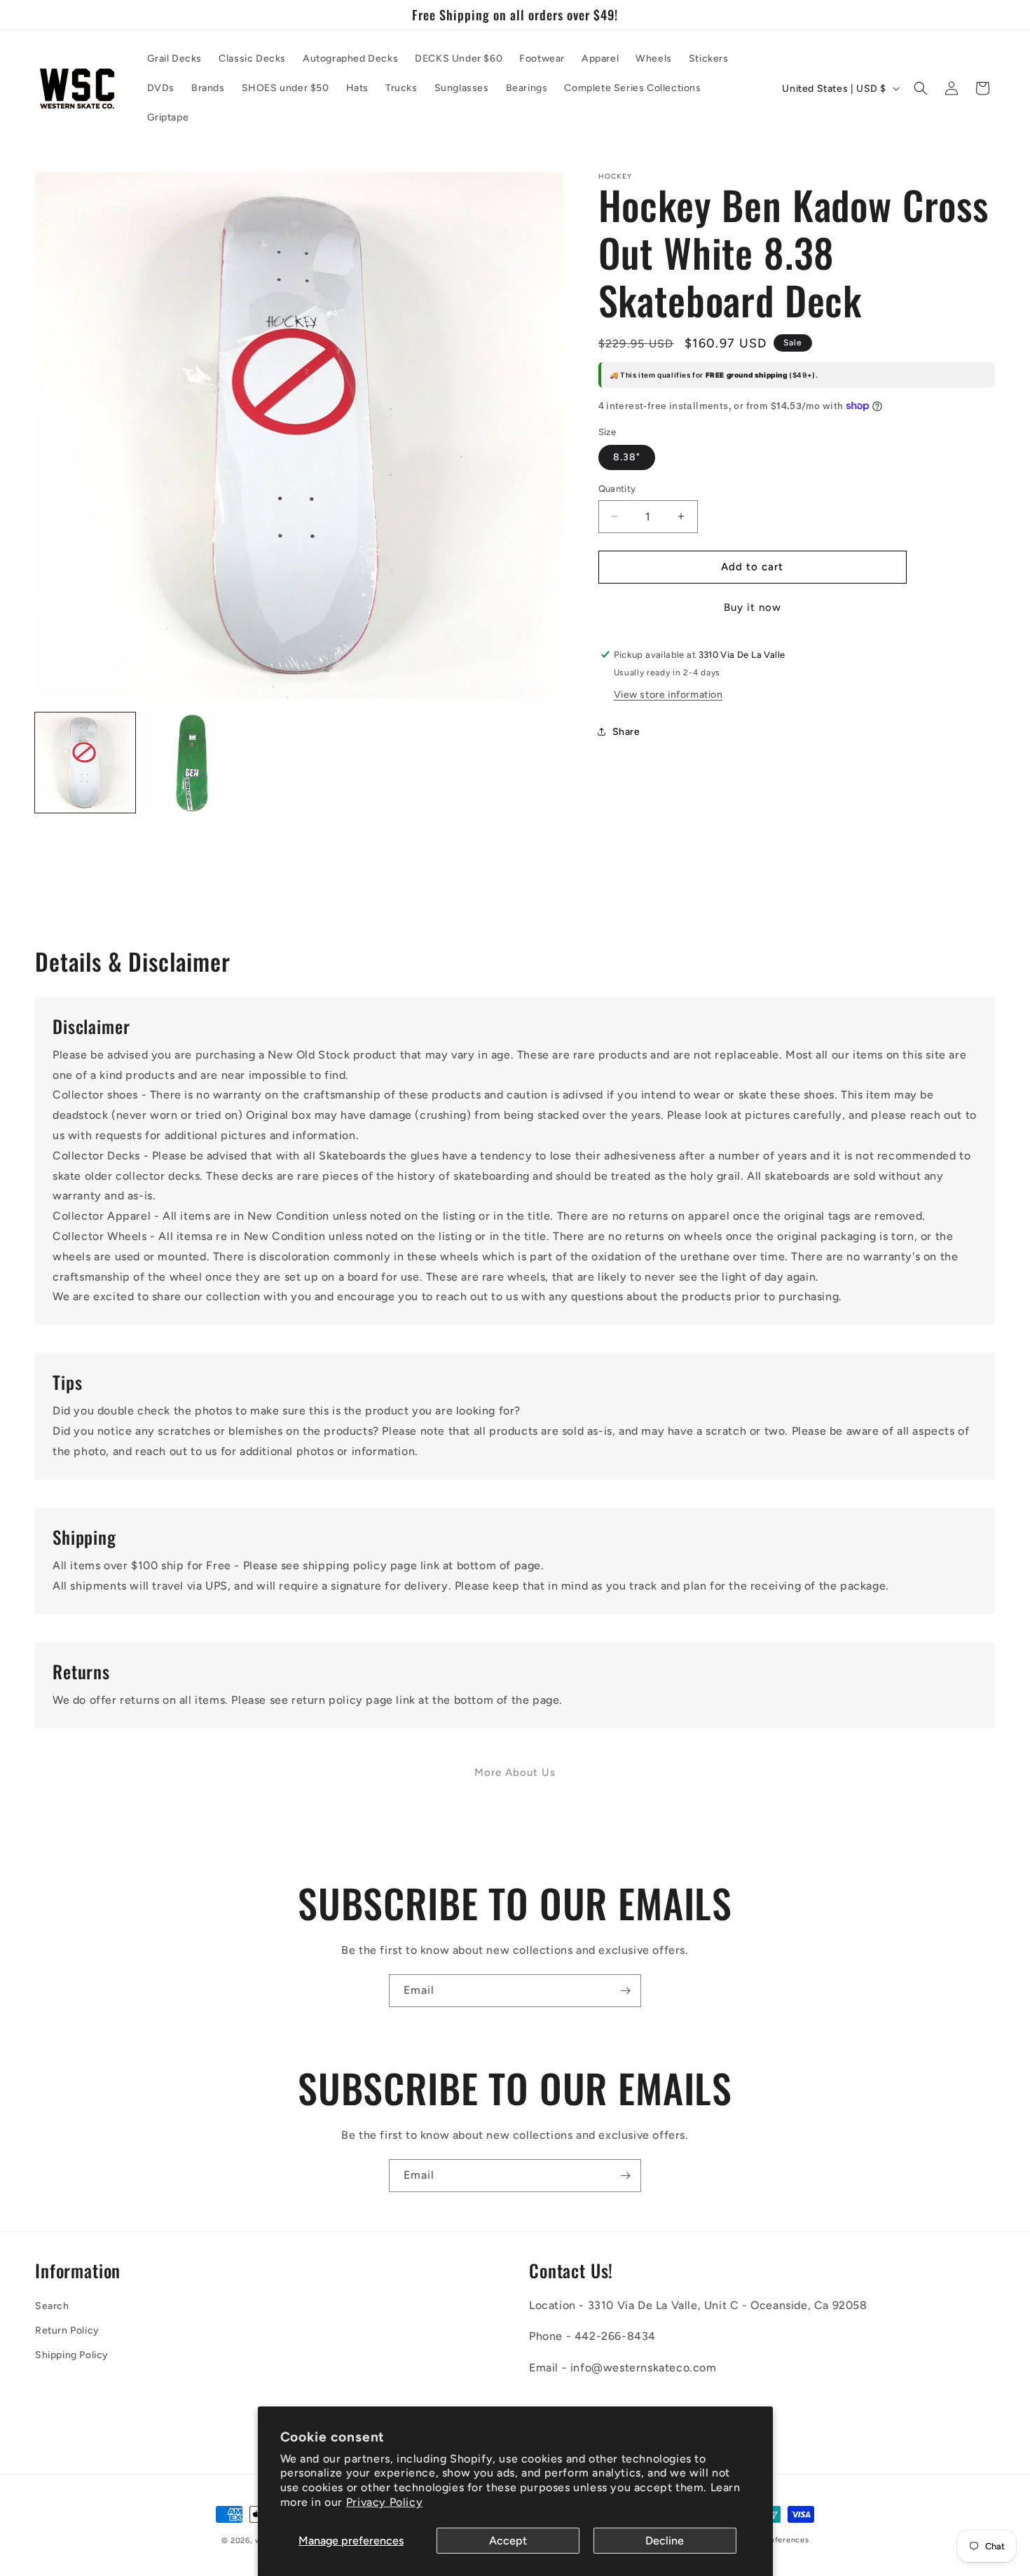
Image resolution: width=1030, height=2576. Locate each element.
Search (52, 2306)
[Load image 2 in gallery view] (192, 763)
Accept (508, 2541)
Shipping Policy (72, 2355)
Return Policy (67, 2330)
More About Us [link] (515, 1772)
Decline (665, 2541)
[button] (921, 88)
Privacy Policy (384, 2502)
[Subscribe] (625, 1991)
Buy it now (753, 607)
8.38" (627, 457)
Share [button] (626, 732)
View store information (668, 694)
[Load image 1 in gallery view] (85, 763)
